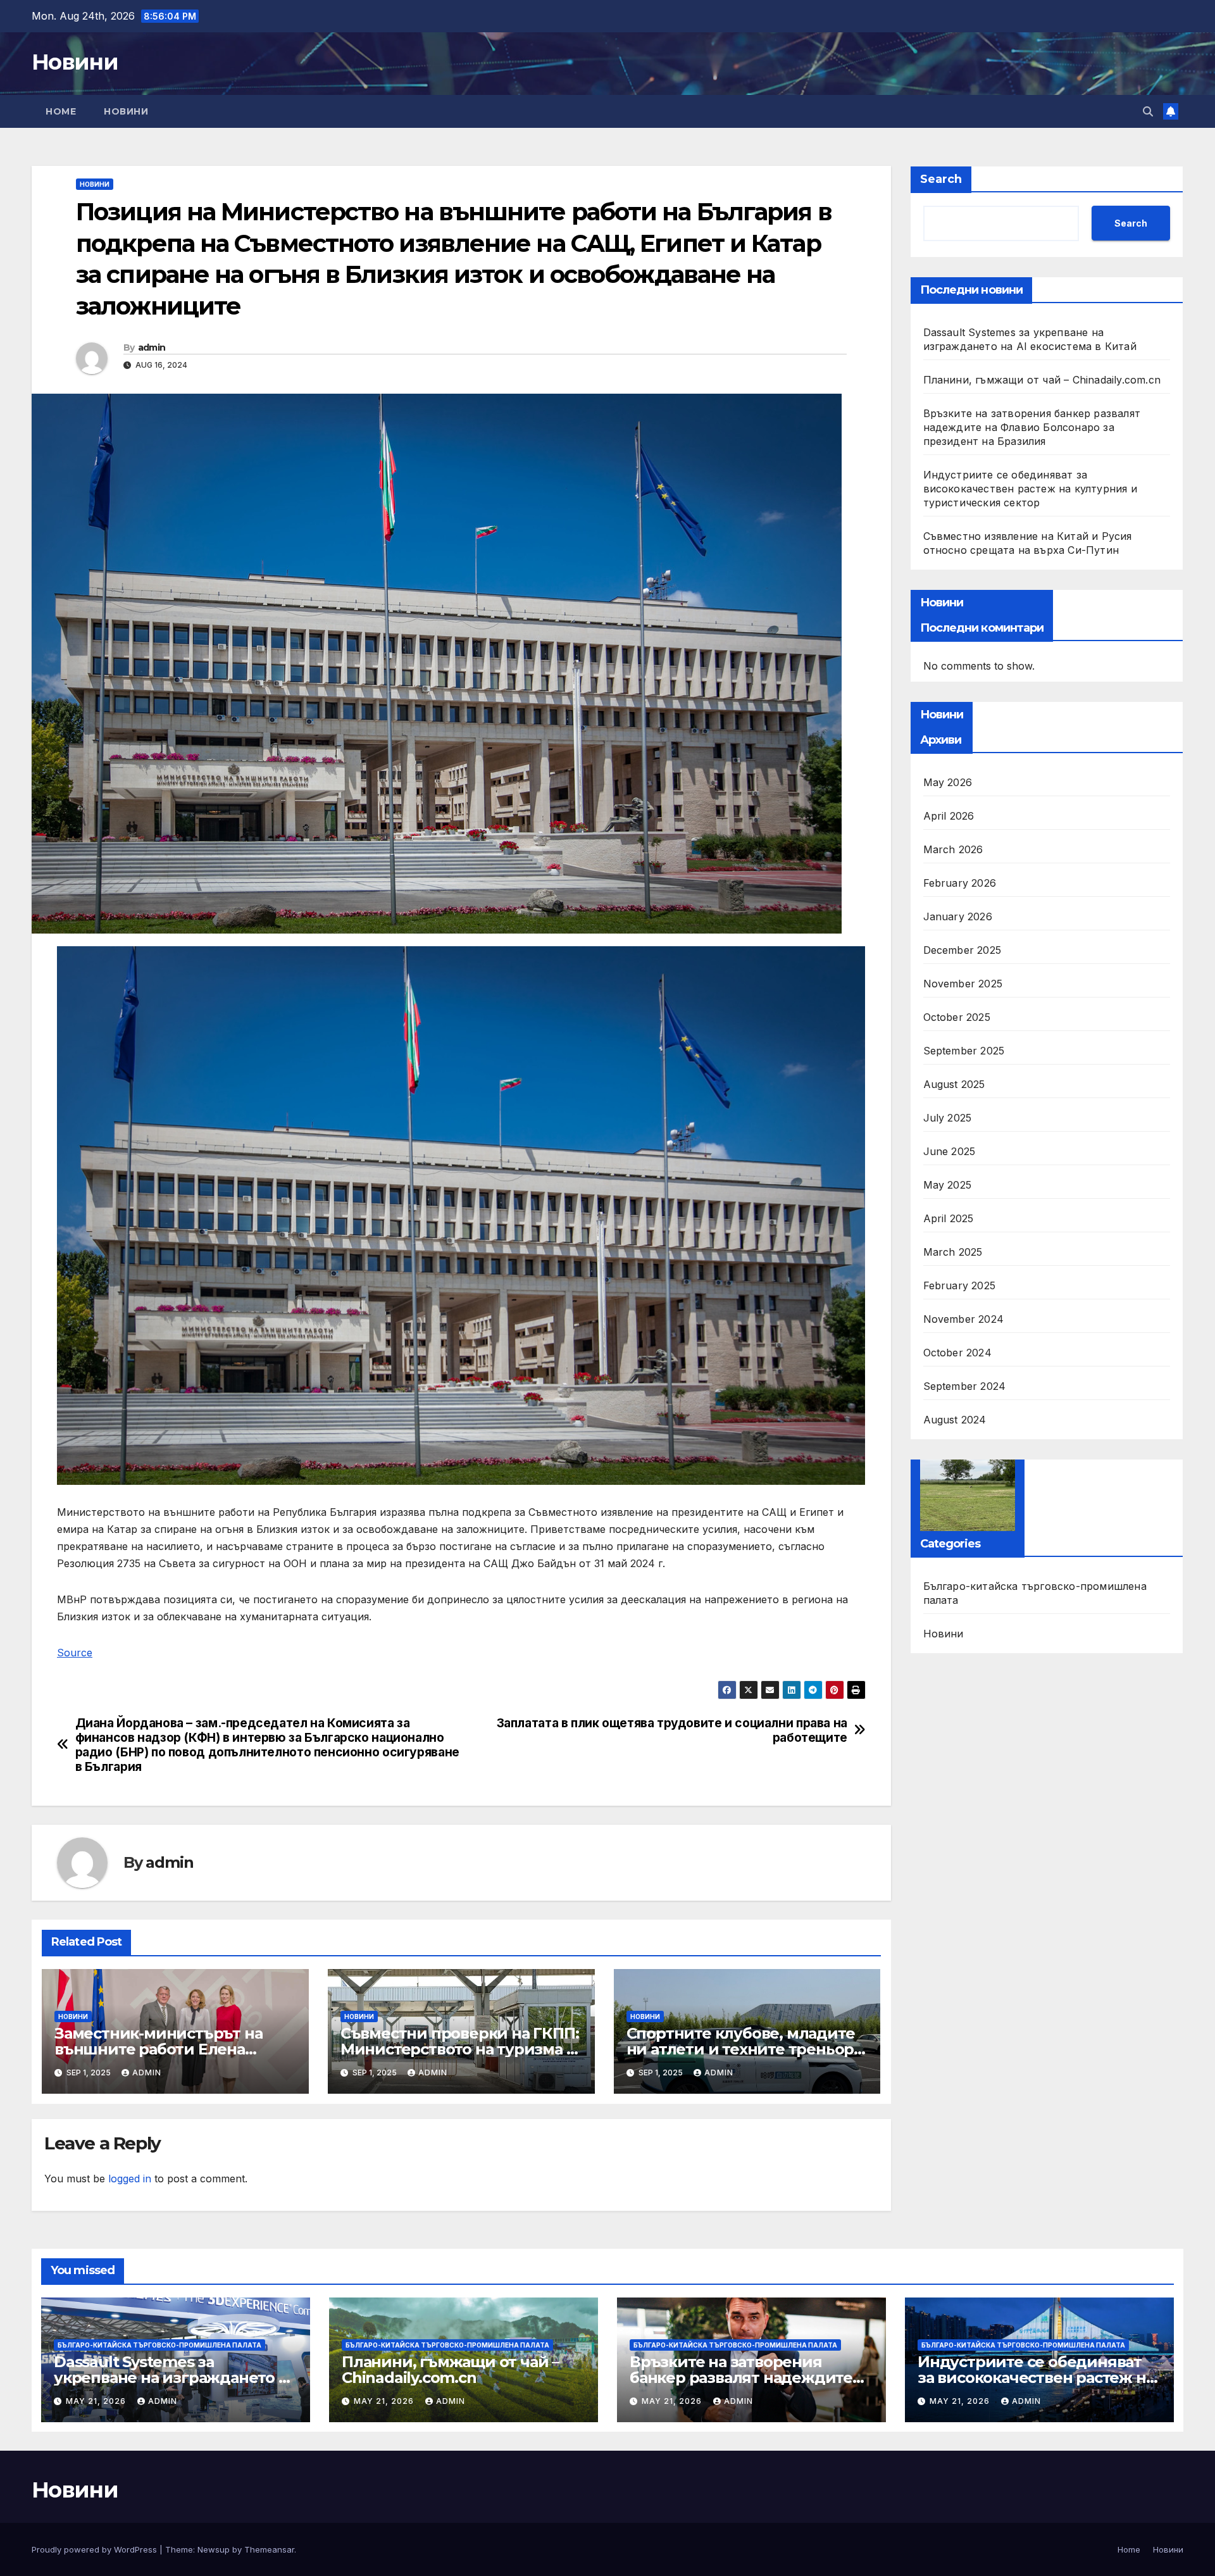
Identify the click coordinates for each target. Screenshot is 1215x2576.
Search (941, 179)
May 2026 (948, 782)
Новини (75, 62)
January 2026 (958, 916)
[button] (1148, 111)
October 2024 (957, 1353)
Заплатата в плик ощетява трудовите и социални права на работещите (672, 1730)
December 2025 (963, 950)
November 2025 (963, 984)
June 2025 (950, 1151)
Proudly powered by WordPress (96, 2549)
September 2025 (964, 1051)
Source (75, 1653)
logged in (130, 2179)
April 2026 (949, 816)
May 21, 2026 (97, 2401)
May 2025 (948, 1185)
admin (152, 347)
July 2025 (948, 1118)
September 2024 (965, 1386)
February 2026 (960, 883)
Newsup (214, 2549)
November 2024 (964, 1319)
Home (61, 111)
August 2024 (955, 1420)
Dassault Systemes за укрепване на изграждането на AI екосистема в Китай (175, 2378)
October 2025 (957, 1017)
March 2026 (953, 849)
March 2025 (953, 1252)
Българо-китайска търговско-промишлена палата (1035, 1593)
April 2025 (949, 1218)
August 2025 (954, 1084)
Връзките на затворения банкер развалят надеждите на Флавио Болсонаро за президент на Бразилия (1032, 427)
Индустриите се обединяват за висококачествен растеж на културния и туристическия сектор (1030, 489)
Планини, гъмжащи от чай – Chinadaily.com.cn (1042, 380)
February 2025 (960, 1285)
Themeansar (269, 2549)
